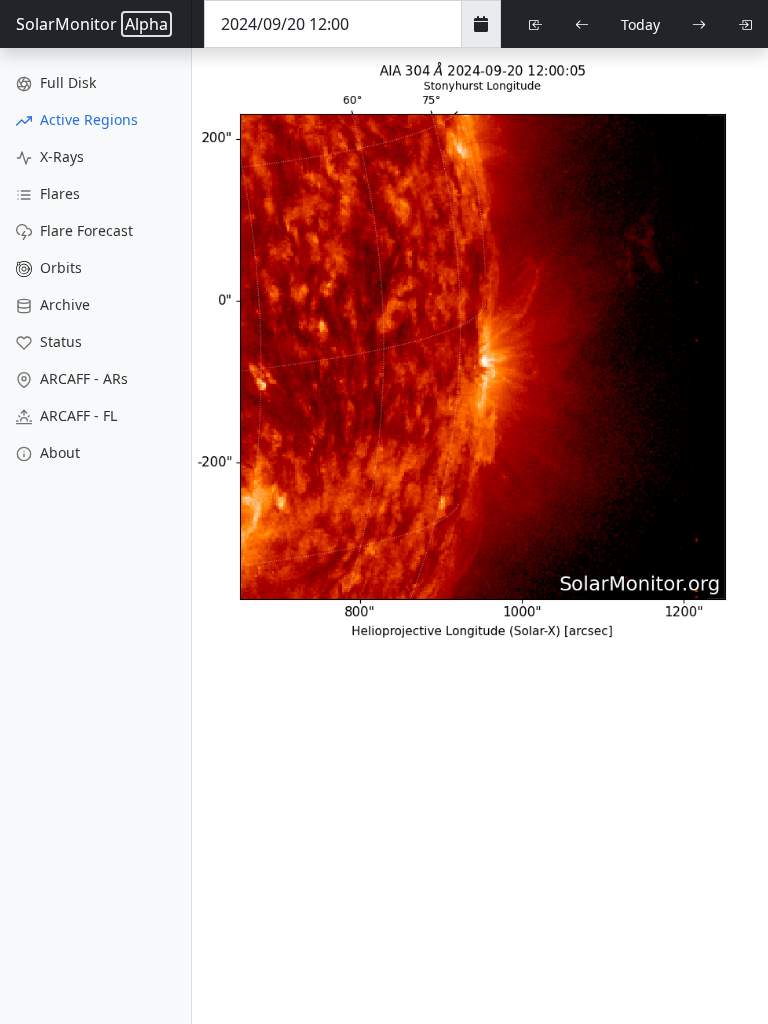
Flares (58, 193)
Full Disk (66, 82)
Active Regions (87, 119)
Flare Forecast (84, 230)
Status (59, 341)
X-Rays (60, 156)
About (58, 452)
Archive (63, 304)
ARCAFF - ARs (82, 378)
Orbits (59, 267)
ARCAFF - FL (76, 415)
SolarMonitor (92, 24)
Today (640, 24)
